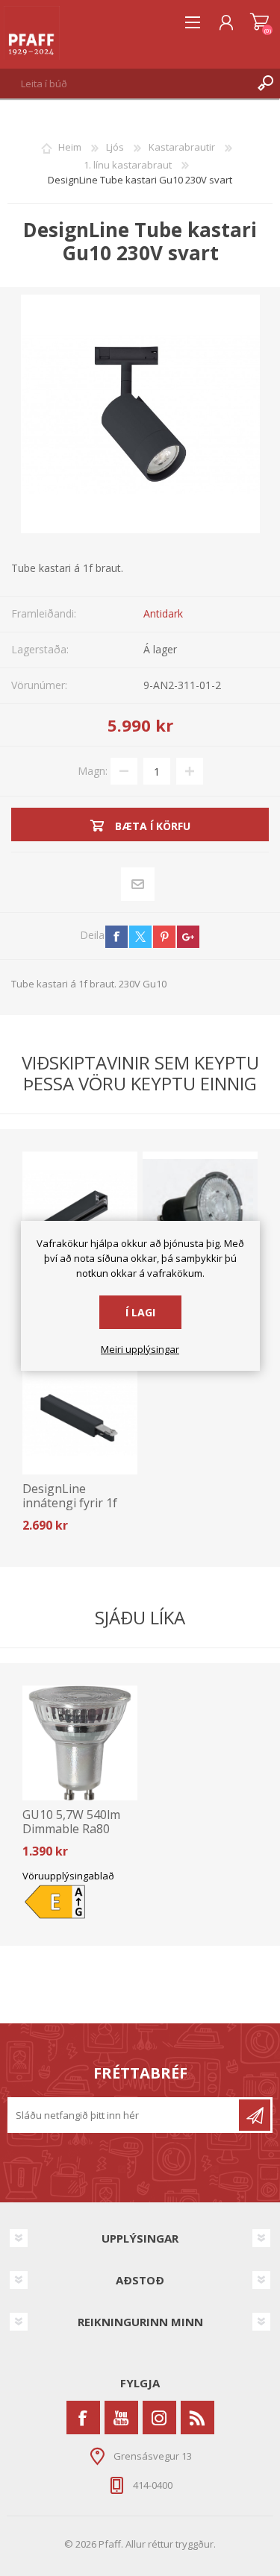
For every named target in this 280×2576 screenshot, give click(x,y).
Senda (255, 2115)
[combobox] (125, 84)
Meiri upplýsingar (140, 1350)
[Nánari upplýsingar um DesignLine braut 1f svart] (80, 1209)
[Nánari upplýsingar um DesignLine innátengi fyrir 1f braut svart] (80, 1416)
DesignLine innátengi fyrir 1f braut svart (70, 1504)
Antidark (163, 613)
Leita (265, 84)
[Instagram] (159, 2418)
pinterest (164, 937)
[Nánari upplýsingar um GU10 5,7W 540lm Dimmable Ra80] (80, 1743)
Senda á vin (137, 885)
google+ (188, 937)
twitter (140, 937)
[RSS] (197, 2418)
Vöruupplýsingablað (68, 1876)
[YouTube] (121, 2418)
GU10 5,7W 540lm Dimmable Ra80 (71, 1822)
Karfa (259, 22)
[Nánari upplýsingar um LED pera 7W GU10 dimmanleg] (200, 1209)
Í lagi (140, 1312)
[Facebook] (83, 2418)
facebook (116, 937)
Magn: (93, 771)
